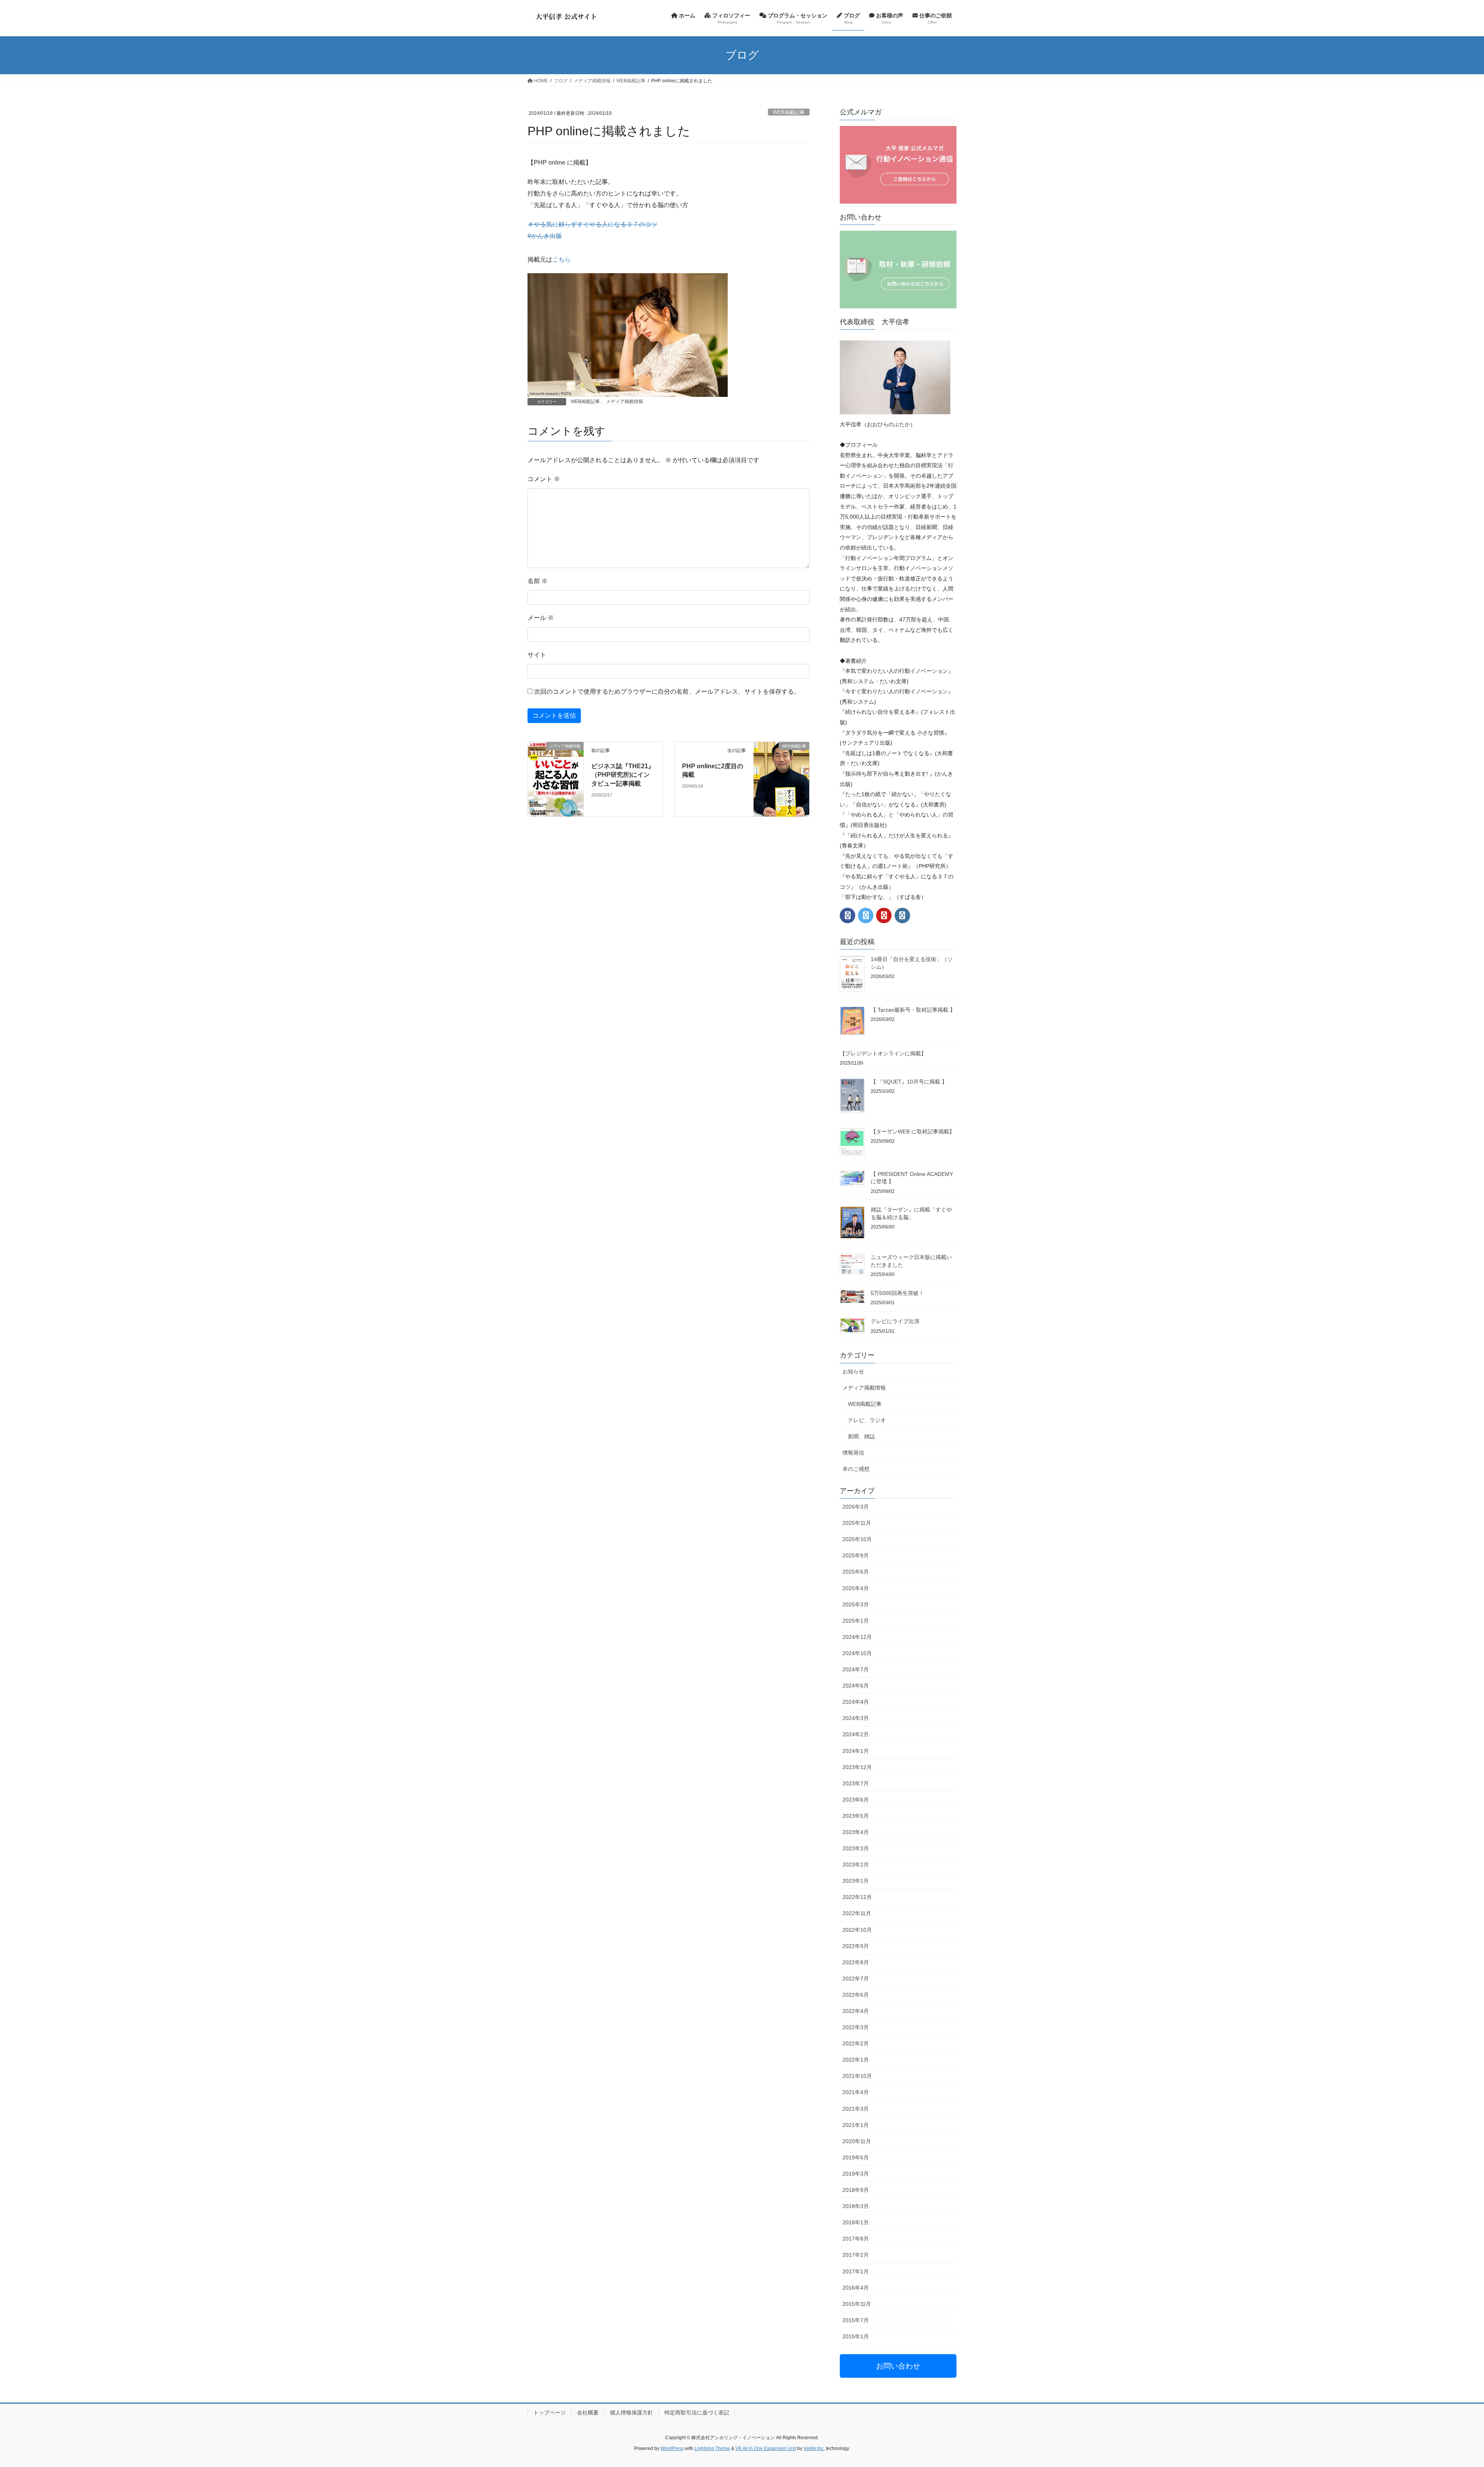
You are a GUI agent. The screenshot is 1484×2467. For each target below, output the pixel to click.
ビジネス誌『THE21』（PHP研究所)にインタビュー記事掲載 (623, 775)
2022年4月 (856, 2011)
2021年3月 (856, 2109)
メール (541, 618)
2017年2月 (856, 2255)
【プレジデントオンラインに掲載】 (883, 1053)
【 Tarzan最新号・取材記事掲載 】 (913, 1010)
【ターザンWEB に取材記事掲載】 (913, 1131)
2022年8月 (856, 1962)
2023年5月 (856, 1816)
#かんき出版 (545, 236)
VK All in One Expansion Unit (766, 2448)
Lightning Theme (712, 2448)
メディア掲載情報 (625, 402)
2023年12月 (857, 1767)
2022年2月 (856, 2043)
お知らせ (853, 1371)
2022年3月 (856, 2027)
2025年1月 (856, 1621)
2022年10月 (857, 1930)
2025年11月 (857, 1523)
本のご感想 (856, 1469)
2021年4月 (856, 2092)
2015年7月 (856, 2320)
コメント (544, 479)
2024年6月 (856, 1686)
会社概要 (588, 2413)
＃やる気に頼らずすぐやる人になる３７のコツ (592, 224)
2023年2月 (856, 1865)
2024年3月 (856, 1718)
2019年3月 (856, 2174)
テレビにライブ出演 (895, 1321)
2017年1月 (856, 2271)
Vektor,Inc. (814, 2448)
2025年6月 (856, 1572)
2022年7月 (856, 1979)
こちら (562, 259)
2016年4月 (856, 2288)
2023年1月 (856, 1881)
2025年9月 (856, 1555)
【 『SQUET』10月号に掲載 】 (909, 1082)
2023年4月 (856, 1832)
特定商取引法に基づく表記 (697, 2413)
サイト (537, 655)
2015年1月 (856, 2336)
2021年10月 (857, 2076)
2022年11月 (857, 1913)
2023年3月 (856, 1848)
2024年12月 (857, 1637)
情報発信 (853, 1453)
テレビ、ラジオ (867, 1420)
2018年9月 (856, 2190)
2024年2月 (856, 1734)
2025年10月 (857, 1539)
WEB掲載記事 (789, 112)
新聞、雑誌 (861, 1436)
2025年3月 (856, 1604)
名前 (538, 581)
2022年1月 (856, 2060)
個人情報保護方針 (631, 2413)
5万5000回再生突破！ (897, 1293)
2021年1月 (856, 2125)
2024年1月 (856, 1751)
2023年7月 (856, 1783)
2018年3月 (856, 2206)
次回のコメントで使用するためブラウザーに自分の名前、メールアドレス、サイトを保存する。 (667, 692)
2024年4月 (856, 1702)
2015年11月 (857, 2304)
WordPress (672, 2448)
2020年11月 (857, 2141)
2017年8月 (856, 2239)
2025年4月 (856, 1588)
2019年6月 (856, 2157)
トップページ (550, 2413)
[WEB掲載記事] (781, 759)
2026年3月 (856, 1507)
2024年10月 (857, 1653)
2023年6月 (856, 1800)
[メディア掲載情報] (556, 779)
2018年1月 (856, 2222)
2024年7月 (856, 1669)
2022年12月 (857, 1897)
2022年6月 (856, 1995)
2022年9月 (856, 1946)
